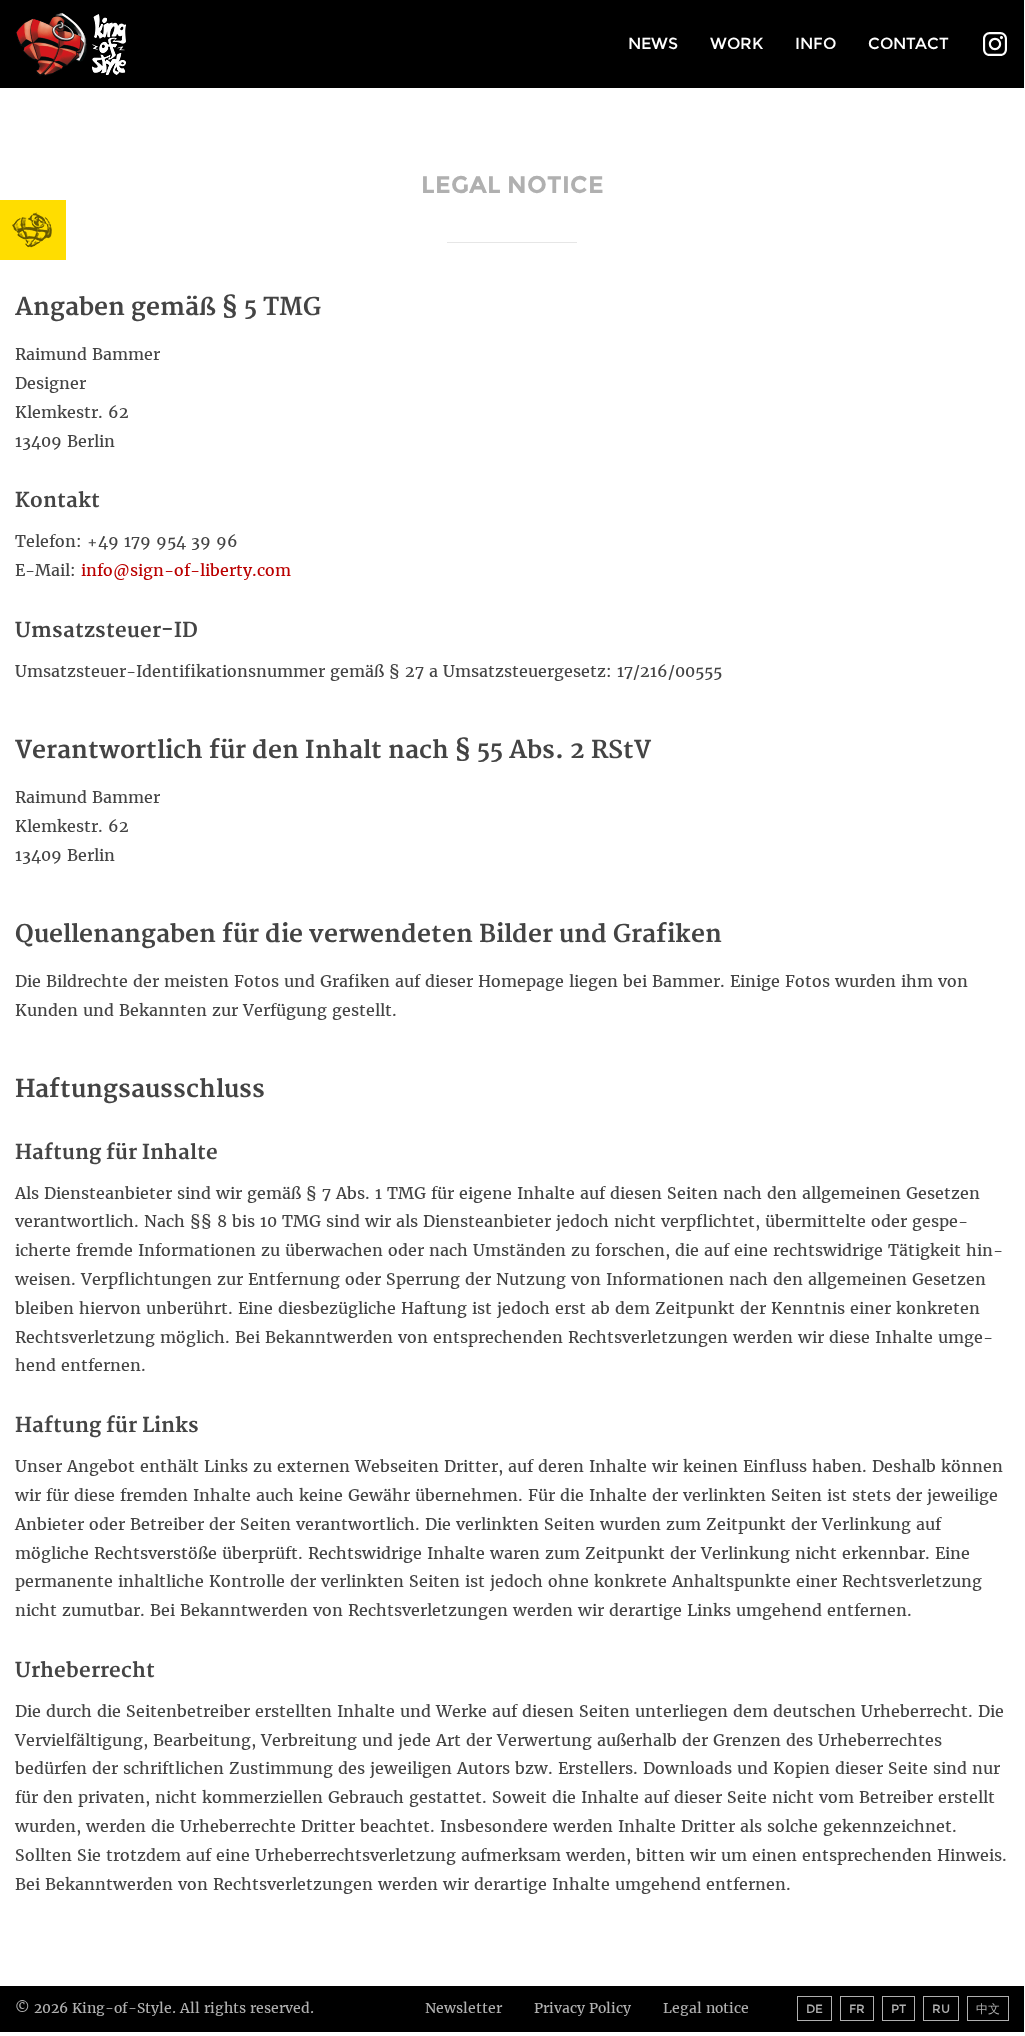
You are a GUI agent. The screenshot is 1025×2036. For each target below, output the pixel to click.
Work (736, 43)
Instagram (995, 46)
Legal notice (706, 2008)
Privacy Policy (582, 2008)
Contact (908, 43)
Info (815, 43)
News (653, 43)
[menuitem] (653, 45)
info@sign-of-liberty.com (186, 570)
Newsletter (463, 2008)
